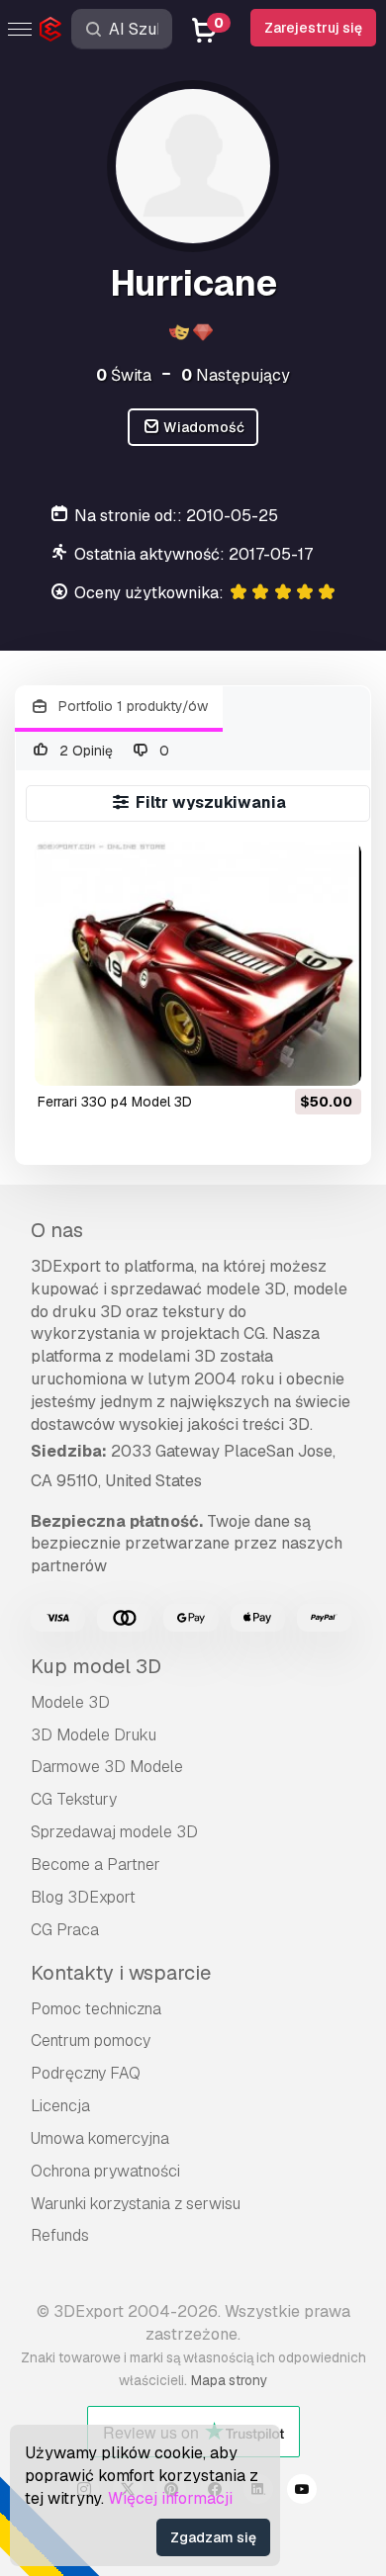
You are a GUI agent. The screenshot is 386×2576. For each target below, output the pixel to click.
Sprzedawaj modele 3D (114, 1832)
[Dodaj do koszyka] (292, 1058)
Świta (124, 375)
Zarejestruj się (313, 28)
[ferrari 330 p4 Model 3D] (197, 964)
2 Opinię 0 (113, 751)
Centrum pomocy (91, 2041)
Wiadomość (202, 427)
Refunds (60, 2235)
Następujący (236, 375)
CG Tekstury (74, 1799)
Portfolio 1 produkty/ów (131, 706)
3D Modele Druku (94, 1735)
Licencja (60, 2106)
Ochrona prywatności (105, 2171)
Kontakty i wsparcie (121, 1973)
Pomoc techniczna (96, 2009)
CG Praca (65, 1930)
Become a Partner (96, 1865)
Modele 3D (70, 1702)
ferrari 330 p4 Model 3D (115, 1102)
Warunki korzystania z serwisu (136, 2204)
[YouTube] (302, 2492)
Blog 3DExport (83, 1897)
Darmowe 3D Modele (107, 1767)
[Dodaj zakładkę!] (333, 1058)
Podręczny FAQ (86, 2073)
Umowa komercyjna (100, 2138)
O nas (57, 1230)
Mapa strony (229, 2380)
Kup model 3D (96, 1666)
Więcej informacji (170, 2498)
